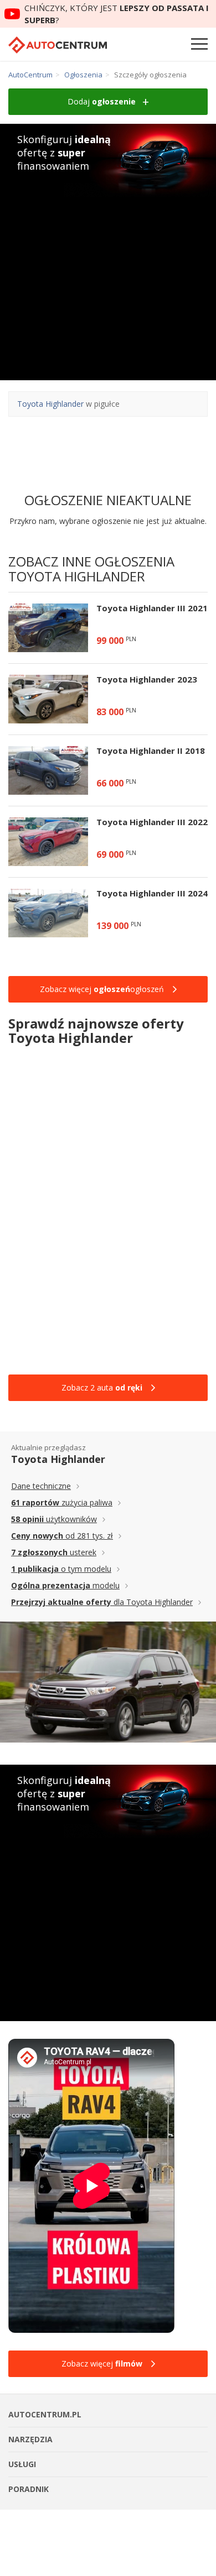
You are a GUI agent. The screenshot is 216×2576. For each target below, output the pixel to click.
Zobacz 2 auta (102, 1387)
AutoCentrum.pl (58, 45)
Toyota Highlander (50, 404)
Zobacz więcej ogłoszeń (102, 989)
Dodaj (102, 101)
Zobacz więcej (102, 2363)
